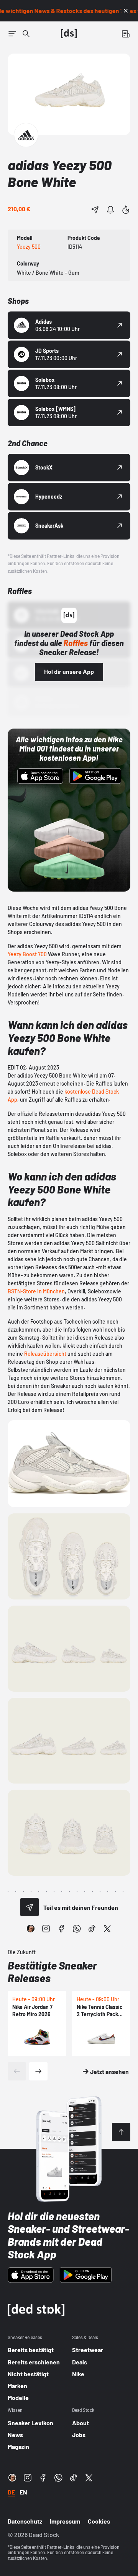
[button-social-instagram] (46, 1929)
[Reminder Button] (110, 210)
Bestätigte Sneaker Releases (52, 1972)
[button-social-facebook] (61, 1929)
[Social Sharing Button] (30, 1907)
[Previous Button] (17, 2071)
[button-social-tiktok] (92, 1929)
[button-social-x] (107, 1929)
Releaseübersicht (45, 1354)
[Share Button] (95, 210)
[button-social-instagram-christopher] (31, 1929)
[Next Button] (38, 2071)
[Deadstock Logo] (69, 34)
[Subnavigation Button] (12, 34)
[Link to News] (26, 34)
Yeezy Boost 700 (27, 954)
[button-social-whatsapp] (77, 1929)
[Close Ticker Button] (126, 11)
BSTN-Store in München (36, 1291)
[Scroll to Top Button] (121, 2132)
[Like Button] (126, 210)
